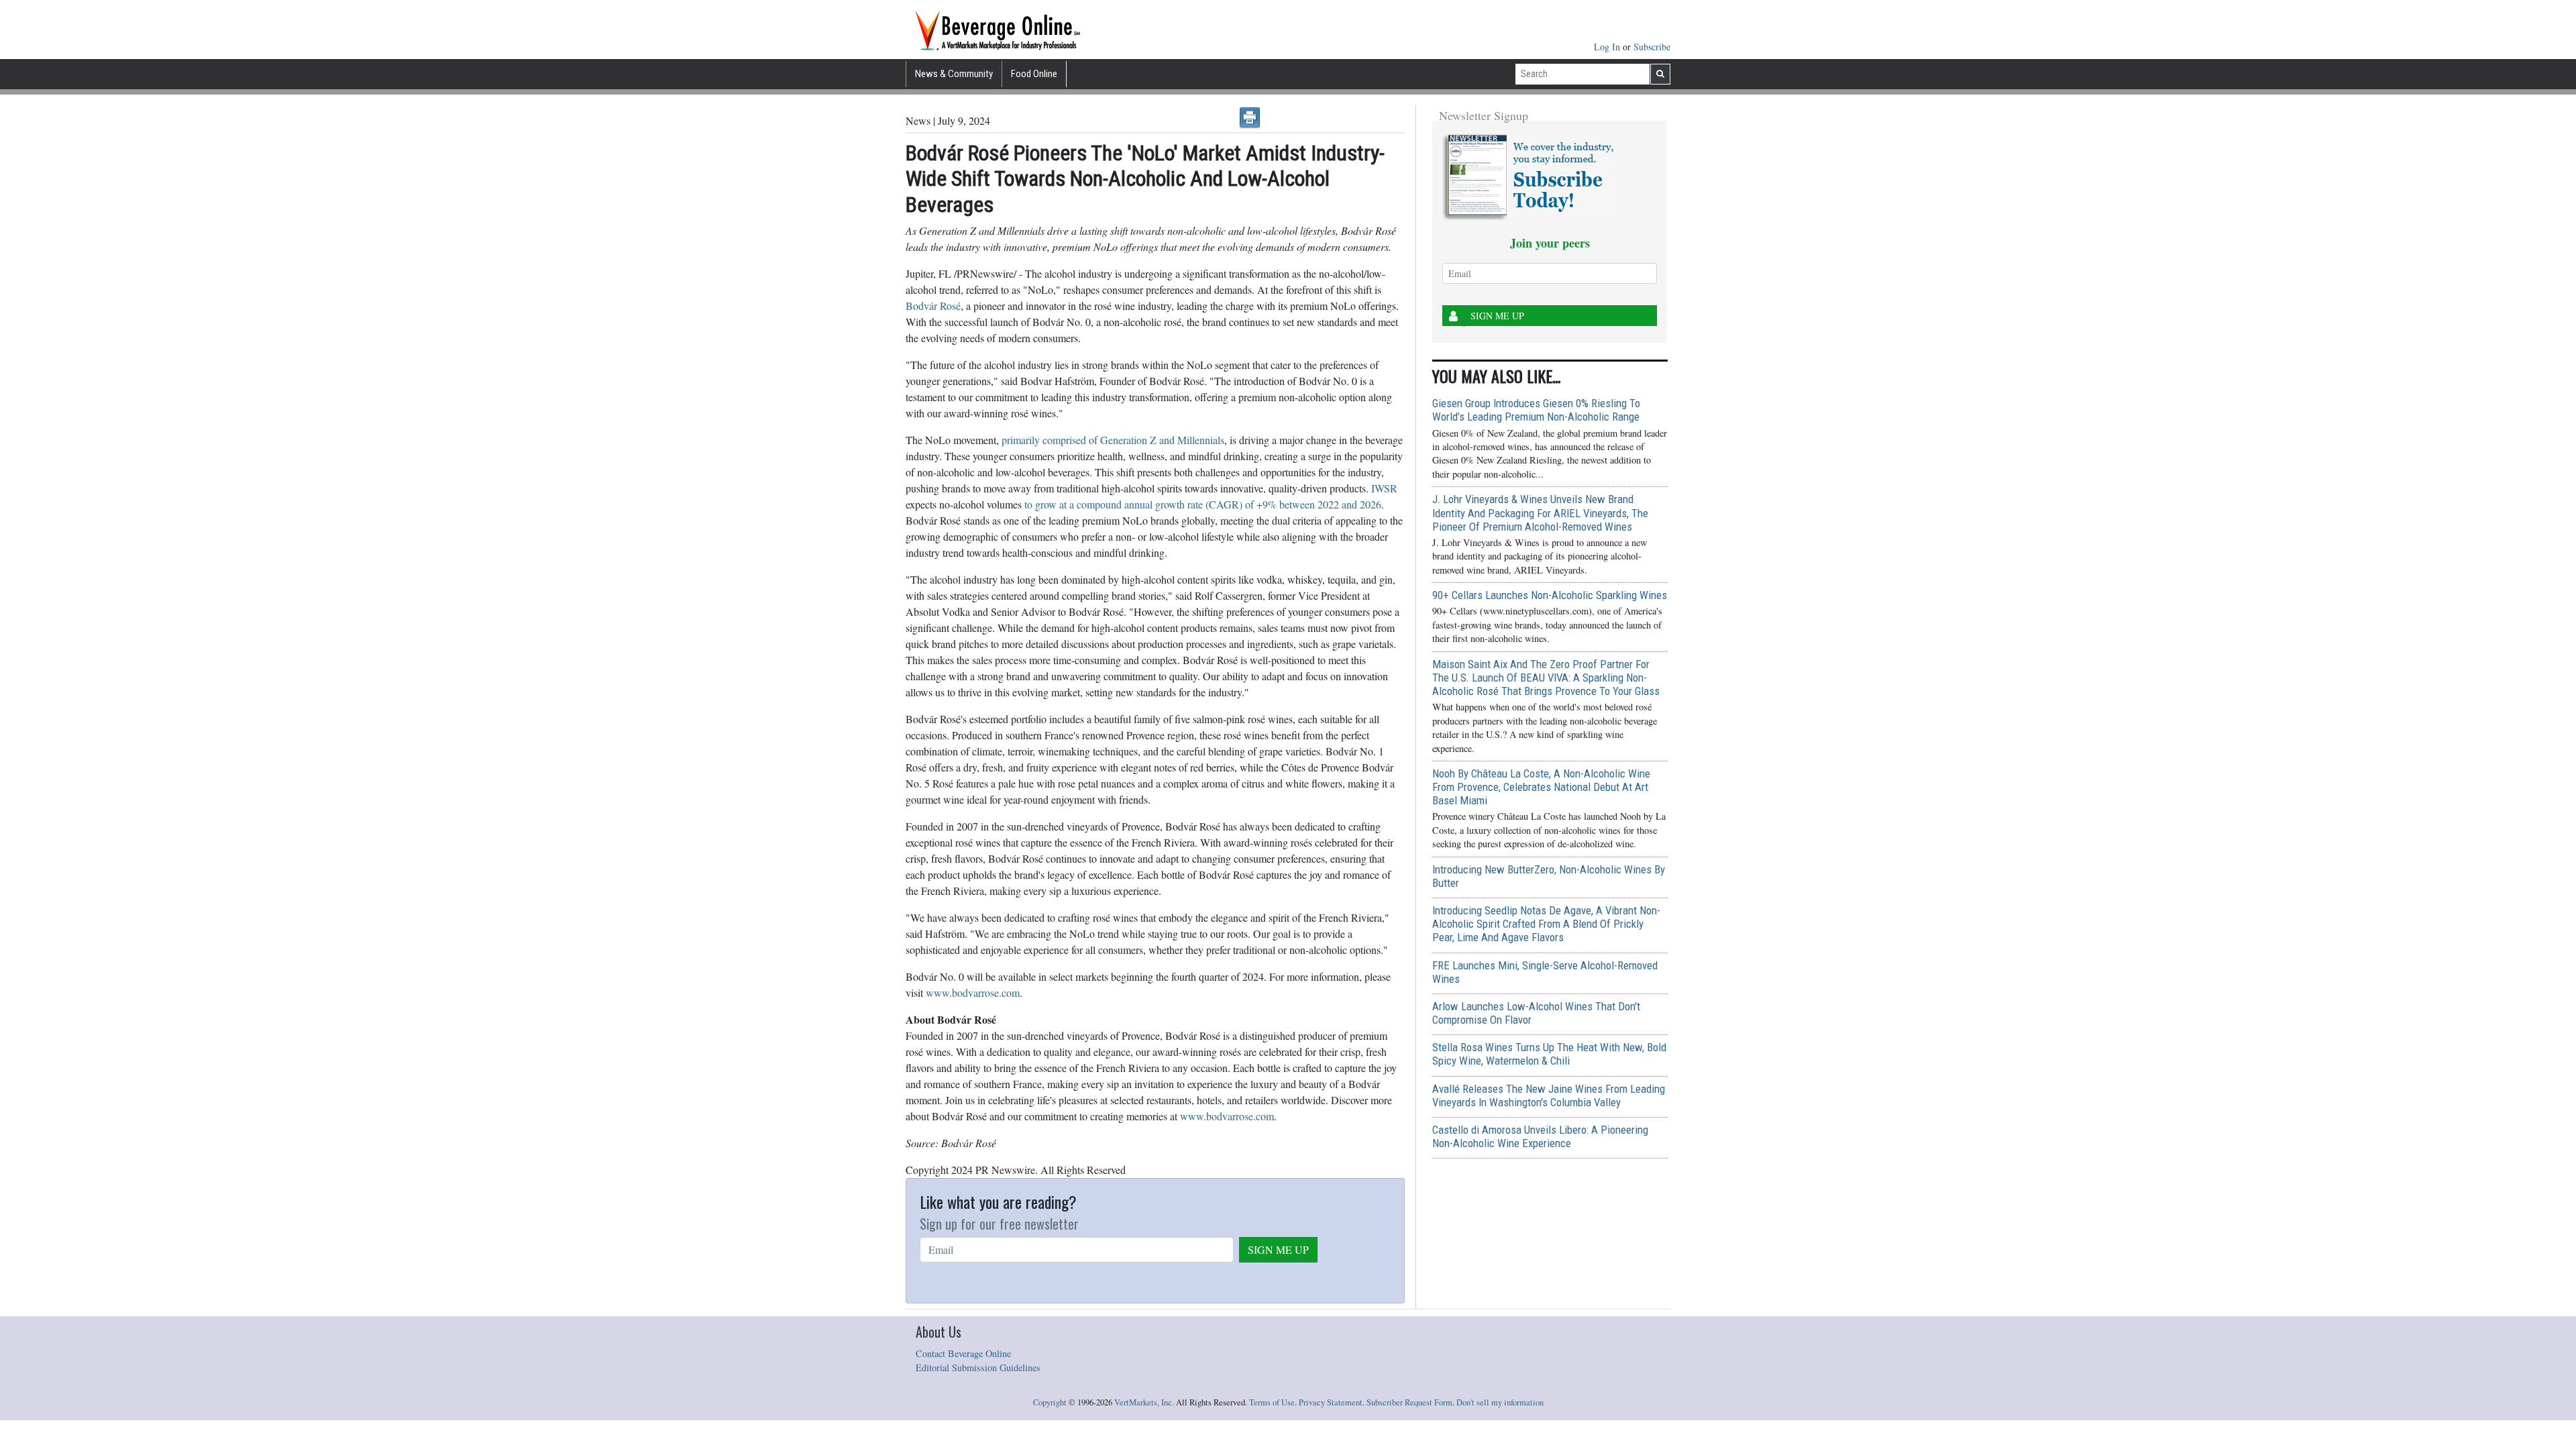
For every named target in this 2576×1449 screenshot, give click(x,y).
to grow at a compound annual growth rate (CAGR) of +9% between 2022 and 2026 (1203, 504)
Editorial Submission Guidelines (978, 1367)
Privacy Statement (1331, 1402)
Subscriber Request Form (1409, 1402)
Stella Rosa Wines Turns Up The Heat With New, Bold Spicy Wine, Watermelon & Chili (1549, 1054)
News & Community (954, 74)
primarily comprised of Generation (1074, 440)
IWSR (1384, 488)
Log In (1608, 47)
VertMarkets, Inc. (1144, 1402)
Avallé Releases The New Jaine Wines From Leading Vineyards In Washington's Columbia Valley (1549, 1095)
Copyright (1050, 1402)
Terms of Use (1272, 1402)
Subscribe (1652, 47)
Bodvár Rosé (933, 306)
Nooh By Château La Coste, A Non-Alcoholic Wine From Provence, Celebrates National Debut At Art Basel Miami (1541, 787)
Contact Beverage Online (963, 1353)
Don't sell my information (1500, 1402)
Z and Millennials (1186, 440)
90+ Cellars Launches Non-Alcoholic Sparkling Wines (1550, 595)
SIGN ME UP (1278, 1249)
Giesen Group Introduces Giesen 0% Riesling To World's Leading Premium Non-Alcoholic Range (1536, 410)
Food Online (1034, 74)
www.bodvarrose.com (973, 992)
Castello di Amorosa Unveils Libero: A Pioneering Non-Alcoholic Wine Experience (1540, 1136)
